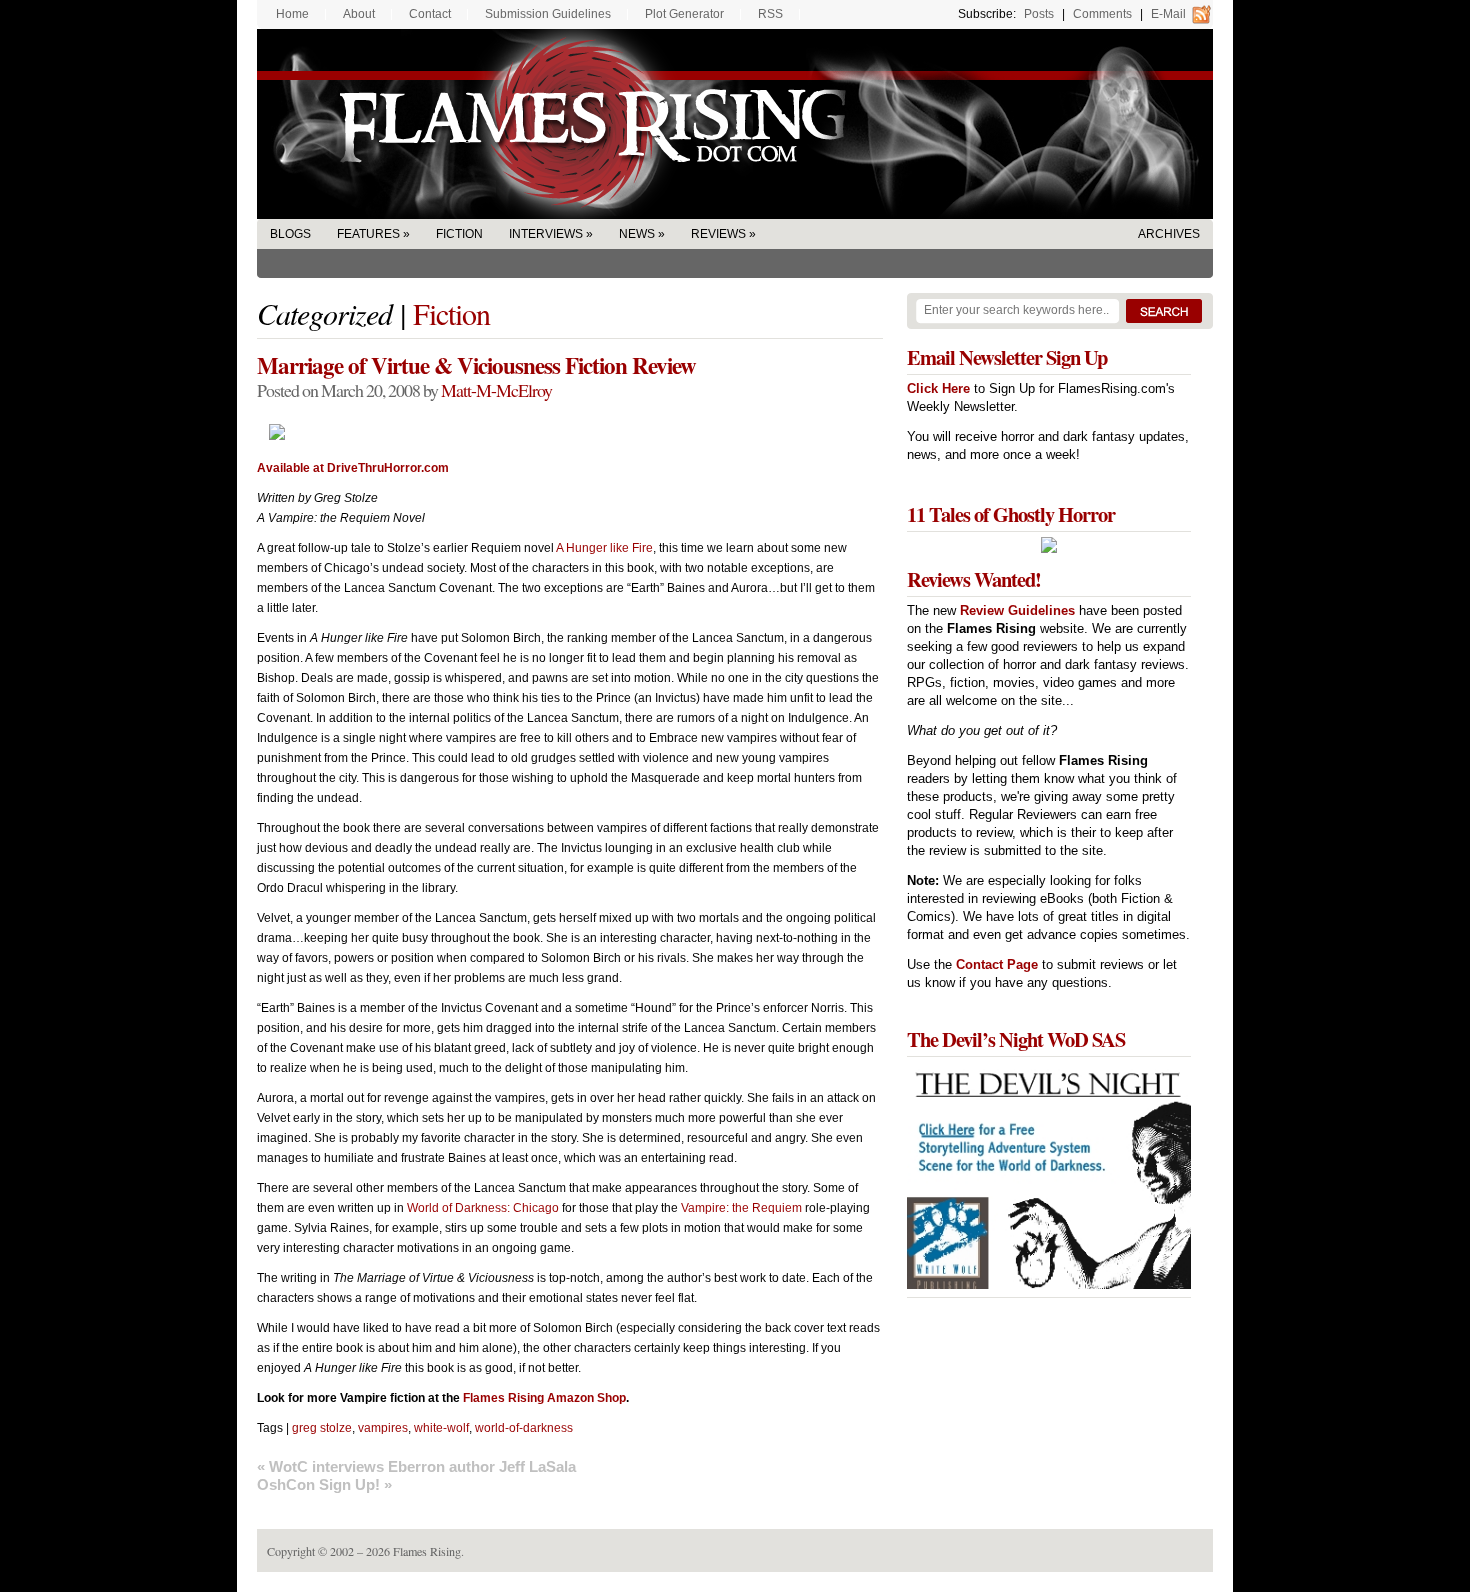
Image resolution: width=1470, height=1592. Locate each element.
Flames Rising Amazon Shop (544, 1398)
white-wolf (441, 1428)
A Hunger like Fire (604, 548)
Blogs (290, 234)
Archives (1169, 234)
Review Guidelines (1017, 610)
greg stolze (322, 1428)
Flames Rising (735, 124)
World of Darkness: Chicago (483, 1208)
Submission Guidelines (548, 14)
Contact (430, 14)
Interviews (546, 234)
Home (292, 14)
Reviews (718, 234)
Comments (1102, 14)
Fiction (459, 234)
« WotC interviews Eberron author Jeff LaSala (416, 1466)
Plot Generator (684, 14)
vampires (383, 1428)
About (359, 14)
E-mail (1168, 14)
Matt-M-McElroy (496, 390)
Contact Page (997, 964)
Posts (1039, 14)
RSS (770, 14)
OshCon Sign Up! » (324, 1484)
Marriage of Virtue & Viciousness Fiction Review (476, 365)
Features (368, 234)
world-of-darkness (524, 1428)
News (637, 234)
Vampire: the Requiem (741, 1208)
